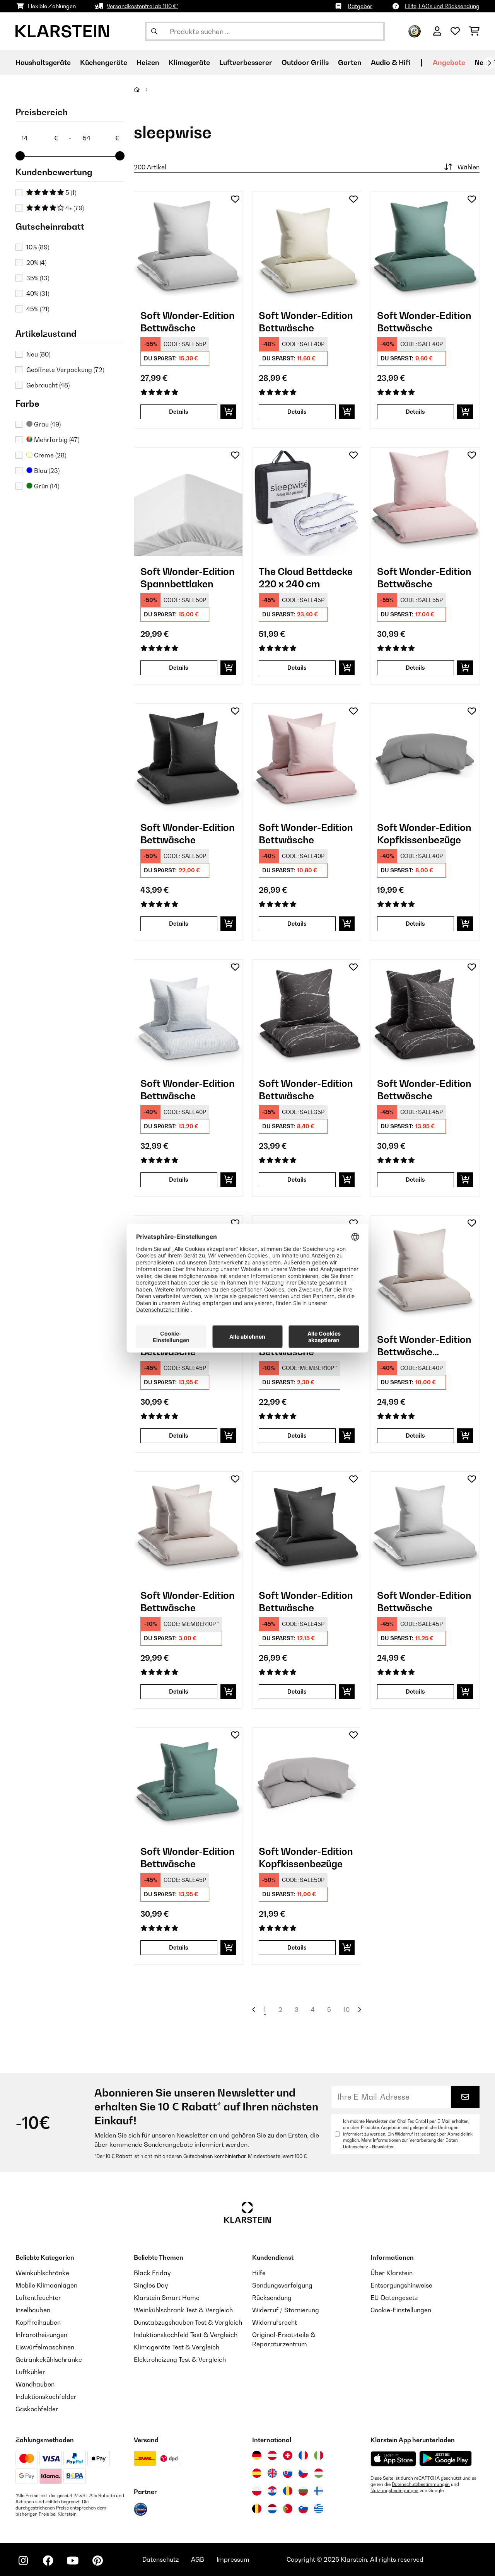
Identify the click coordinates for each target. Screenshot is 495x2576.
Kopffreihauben (38, 2322)
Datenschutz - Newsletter (368, 2147)
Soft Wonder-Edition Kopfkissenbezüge (424, 834)
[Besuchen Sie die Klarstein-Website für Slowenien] (303, 2509)
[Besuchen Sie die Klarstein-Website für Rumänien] (288, 2491)
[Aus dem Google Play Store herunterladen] (446, 2458)
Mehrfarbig (56, 440)
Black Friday (152, 2273)
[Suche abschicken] (154, 31)
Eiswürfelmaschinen (45, 2347)
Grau (47, 424)
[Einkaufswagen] (474, 31)
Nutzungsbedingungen (394, 2491)
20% (36, 263)
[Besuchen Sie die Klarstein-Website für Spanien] (257, 2473)
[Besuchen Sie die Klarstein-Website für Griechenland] (319, 2509)
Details (179, 412)
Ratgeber (360, 6)
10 (346, 2010)
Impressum (233, 2559)
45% (38, 309)
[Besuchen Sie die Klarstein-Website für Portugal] (288, 2509)
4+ (74, 208)
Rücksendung (272, 2298)
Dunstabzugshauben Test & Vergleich (188, 2322)
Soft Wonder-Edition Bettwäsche (188, 322)
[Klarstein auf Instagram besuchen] (23, 2561)
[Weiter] (489, 63)
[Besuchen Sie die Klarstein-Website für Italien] (319, 2455)
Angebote (449, 62)
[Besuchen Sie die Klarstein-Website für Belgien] (257, 2509)
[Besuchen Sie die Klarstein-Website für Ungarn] (319, 2473)
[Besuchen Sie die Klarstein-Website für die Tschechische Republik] (303, 2473)
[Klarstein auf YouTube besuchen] (73, 2561)
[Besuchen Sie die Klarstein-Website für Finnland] (319, 2491)
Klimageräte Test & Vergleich (177, 2347)
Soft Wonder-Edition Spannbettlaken (188, 578)
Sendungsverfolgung (282, 2285)
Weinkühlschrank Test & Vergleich (183, 2310)
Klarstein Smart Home (167, 2298)
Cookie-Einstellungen (401, 2310)
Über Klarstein (392, 2273)
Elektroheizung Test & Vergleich (180, 2359)
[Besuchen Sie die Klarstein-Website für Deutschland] (257, 2455)
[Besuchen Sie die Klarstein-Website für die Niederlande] (272, 2509)
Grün (46, 486)
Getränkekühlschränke (49, 2359)
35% (38, 278)
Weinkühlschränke (42, 2273)
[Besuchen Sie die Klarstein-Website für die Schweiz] (288, 2455)
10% (38, 247)
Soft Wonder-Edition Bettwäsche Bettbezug (424, 1346)
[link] (188, 246)
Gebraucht (48, 385)
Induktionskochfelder (46, 2397)
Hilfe (259, 2273)
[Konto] (437, 31)
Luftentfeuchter (38, 2298)
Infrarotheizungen (41, 2335)
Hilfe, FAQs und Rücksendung (442, 6)
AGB (198, 2559)
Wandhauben (35, 2384)
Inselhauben (33, 2310)
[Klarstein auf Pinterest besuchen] (97, 2561)
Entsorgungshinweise (401, 2285)
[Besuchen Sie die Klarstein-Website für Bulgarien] (303, 2491)
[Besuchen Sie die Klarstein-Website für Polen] (257, 2491)
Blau (46, 471)
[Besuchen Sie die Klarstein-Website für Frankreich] (303, 2455)
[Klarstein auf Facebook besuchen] (48, 2561)
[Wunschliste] (455, 31)
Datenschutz (160, 2559)
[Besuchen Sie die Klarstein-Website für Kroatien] (272, 2491)
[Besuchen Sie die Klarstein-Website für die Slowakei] (288, 2473)
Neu (38, 354)
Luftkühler (30, 2372)
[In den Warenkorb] (228, 412)
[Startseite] (144, 89)
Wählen (469, 167)
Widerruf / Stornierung (286, 2310)
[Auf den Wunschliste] (235, 199)
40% (38, 293)
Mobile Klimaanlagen (46, 2285)
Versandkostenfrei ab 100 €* (143, 6)
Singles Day (151, 2285)
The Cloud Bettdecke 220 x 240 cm (306, 578)
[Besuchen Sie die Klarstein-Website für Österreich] (272, 2455)
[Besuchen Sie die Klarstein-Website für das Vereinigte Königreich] (272, 2473)
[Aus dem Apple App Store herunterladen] (393, 2459)
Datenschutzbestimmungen (421, 2484)
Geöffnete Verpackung (65, 370)
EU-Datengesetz (394, 2298)
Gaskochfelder (37, 2409)
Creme (49, 455)
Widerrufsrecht (275, 2322)
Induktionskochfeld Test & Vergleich (186, 2335)
